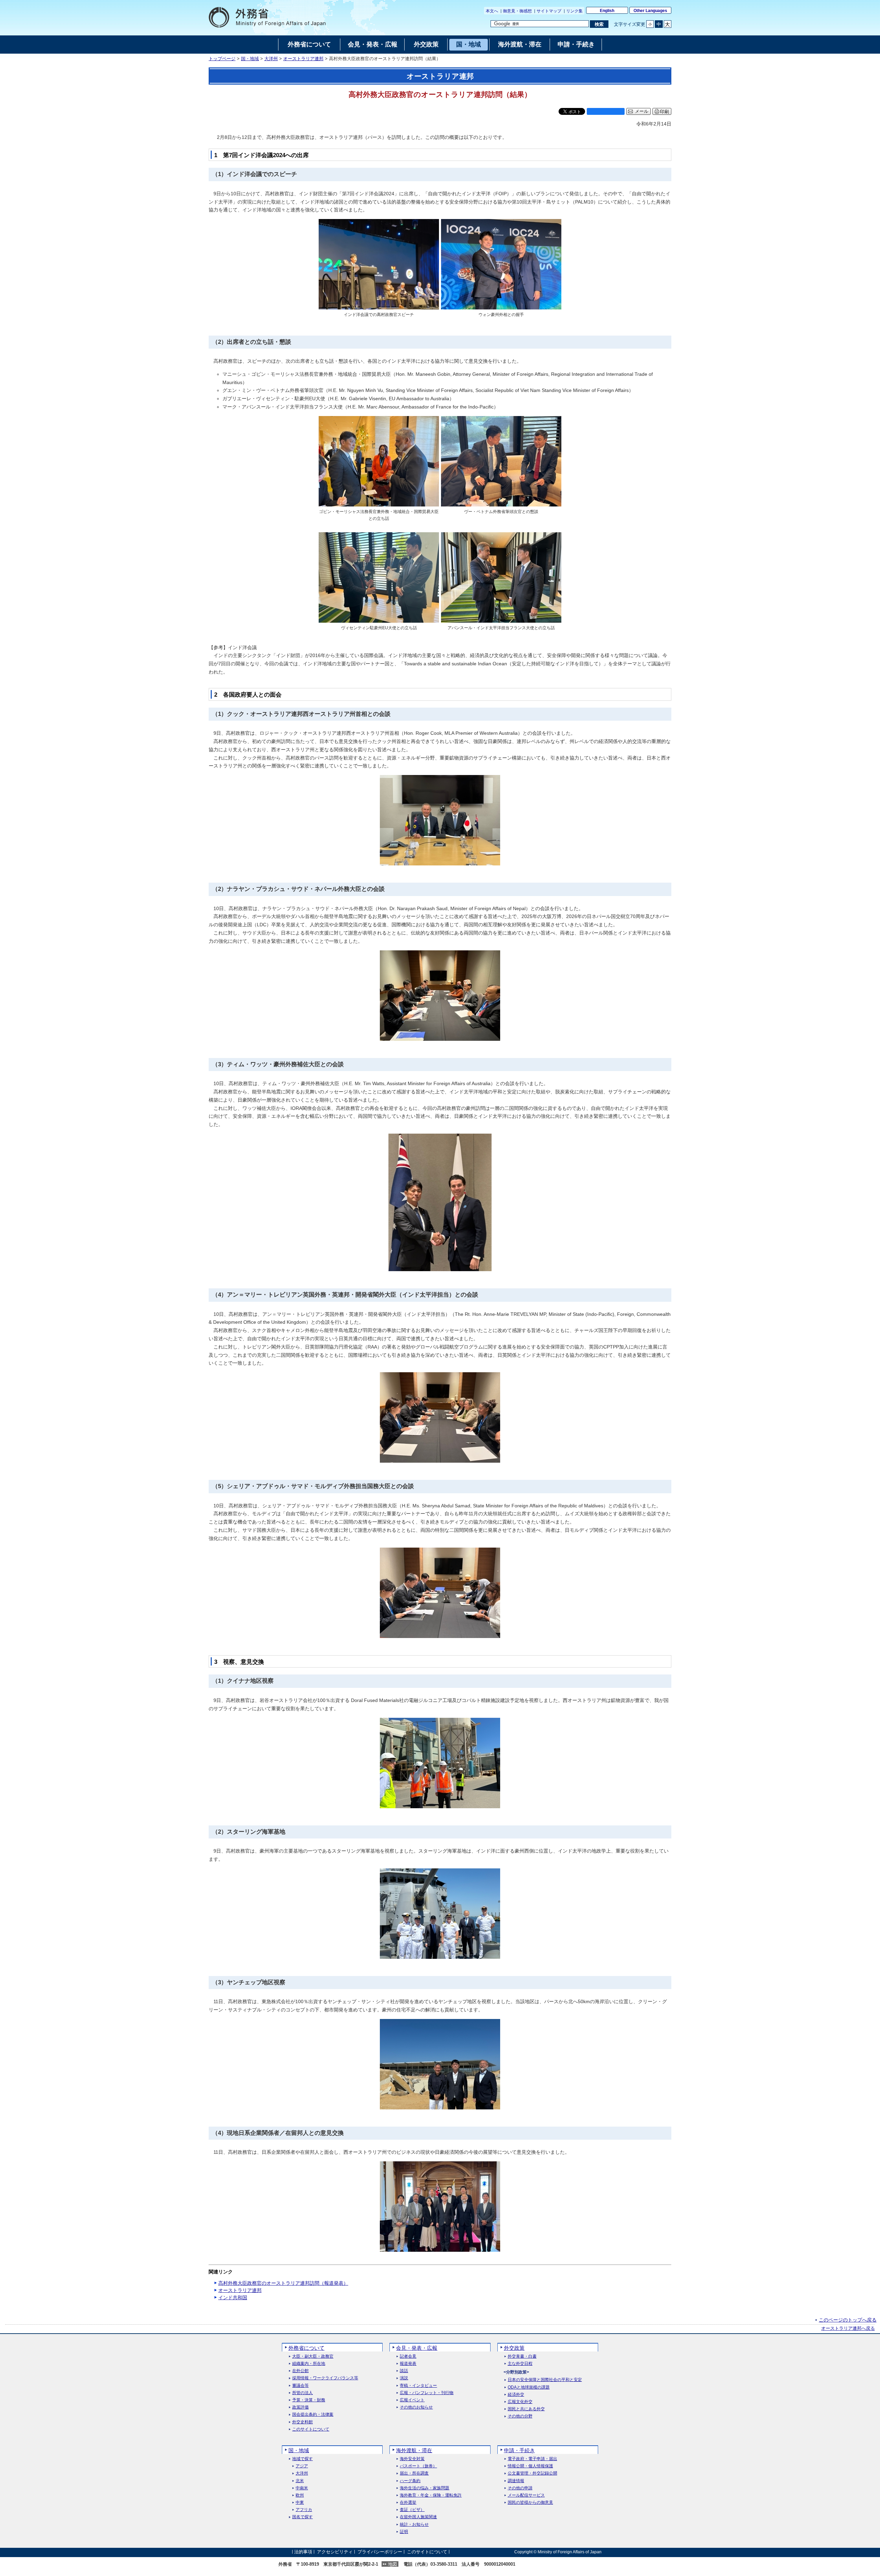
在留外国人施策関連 (418, 2517)
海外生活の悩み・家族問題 (425, 2488)
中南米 (302, 2488)
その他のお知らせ (416, 2407)
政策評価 (300, 2407)
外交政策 (514, 2348)
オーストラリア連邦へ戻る (848, 2328)
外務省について (306, 2348)
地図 (393, 2564)
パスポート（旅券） (418, 2466)
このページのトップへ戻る (848, 2320)
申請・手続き (519, 2450)
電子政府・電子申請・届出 (532, 2459)
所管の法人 (302, 2393)
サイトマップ (549, 11)
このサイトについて (311, 2429)
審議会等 (300, 2386)
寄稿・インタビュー (418, 2386)
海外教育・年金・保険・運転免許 (431, 2495)
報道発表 (408, 2364)
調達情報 (516, 2481)
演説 (404, 2378)
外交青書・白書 (522, 2356)
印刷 (664, 112)
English (607, 11)
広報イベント (412, 2400)
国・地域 (250, 59)
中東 (300, 2503)
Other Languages (650, 11)
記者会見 (408, 2356)
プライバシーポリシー (380, 2552)
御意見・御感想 (517, 11)
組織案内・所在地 (309, 2364)
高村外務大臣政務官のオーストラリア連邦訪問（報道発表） (283, 2283)
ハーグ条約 (410, 2481)
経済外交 (516, 2395)
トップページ (222, 59)
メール (642, 111)
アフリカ (304, 2510)
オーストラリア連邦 (303, 59)
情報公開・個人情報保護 (530, 2466)
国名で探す (302, 2517)
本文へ (492, 11)
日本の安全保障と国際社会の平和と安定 (545, 2380)
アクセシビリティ (335, 2552)
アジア (302, 2466)
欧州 (300, 2495)
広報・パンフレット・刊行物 (427, 2393)
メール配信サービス (526, 2495)
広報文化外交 (520, 2402)
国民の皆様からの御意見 (530, 2503)
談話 (404, 2371)
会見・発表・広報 (417, 2348)
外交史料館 (302, 2422)
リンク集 (574, 11)
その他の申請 (520, 2488)
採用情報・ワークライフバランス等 (325, 2378)
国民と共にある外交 (526, 2409)
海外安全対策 (412, 2459)
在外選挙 (408, 2503)
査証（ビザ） (412, 2510)
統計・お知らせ (414, 2525)
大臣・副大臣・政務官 (313, 2356)
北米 (300, 2481)
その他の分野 (520, 2416)
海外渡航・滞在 (414, 2450)
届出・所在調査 (414, 2473)
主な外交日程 (520, 2364)
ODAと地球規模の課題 (529, 2387)
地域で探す (302, 2459)
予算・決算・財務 (309, 2400)
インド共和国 (233, 2297)
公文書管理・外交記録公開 (532, 2473)
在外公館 (300, 2371)
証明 (404, 2532)
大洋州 (271, 59)
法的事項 (303, 2552)
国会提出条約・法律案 (313, 2415)
